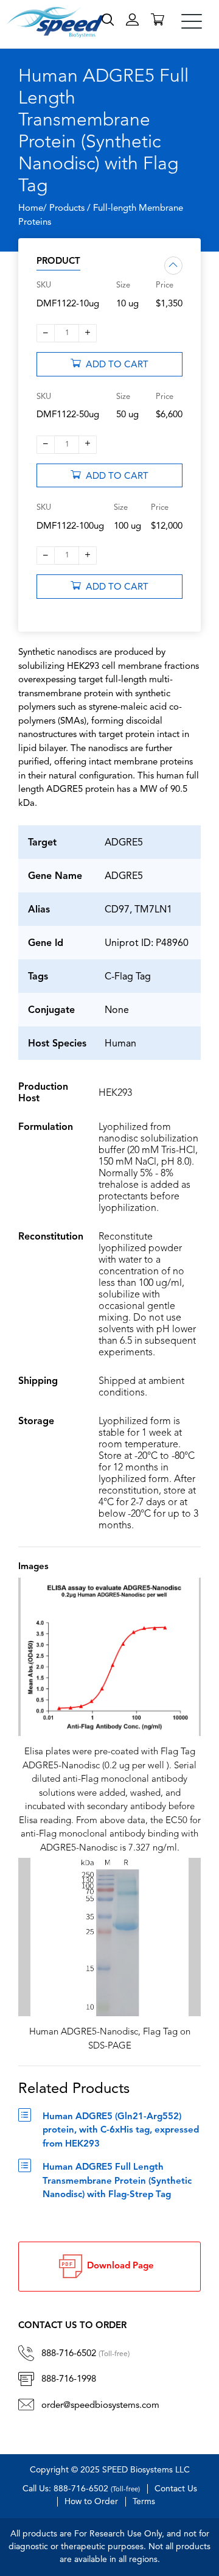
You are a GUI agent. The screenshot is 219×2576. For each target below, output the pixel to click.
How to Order (91, 2502)
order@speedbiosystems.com (100, 2406)
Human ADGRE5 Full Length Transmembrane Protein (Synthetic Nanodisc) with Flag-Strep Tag (117, 2181)
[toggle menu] (192, 21)
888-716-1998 (69, 2380)
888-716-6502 (85, 2354)
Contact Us (176, 2489)
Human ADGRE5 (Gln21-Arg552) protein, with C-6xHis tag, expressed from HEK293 (121, 2131)
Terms (144, 2502)
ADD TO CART (115, 365)
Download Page (118, 2266)
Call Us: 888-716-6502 (81, 2489)
